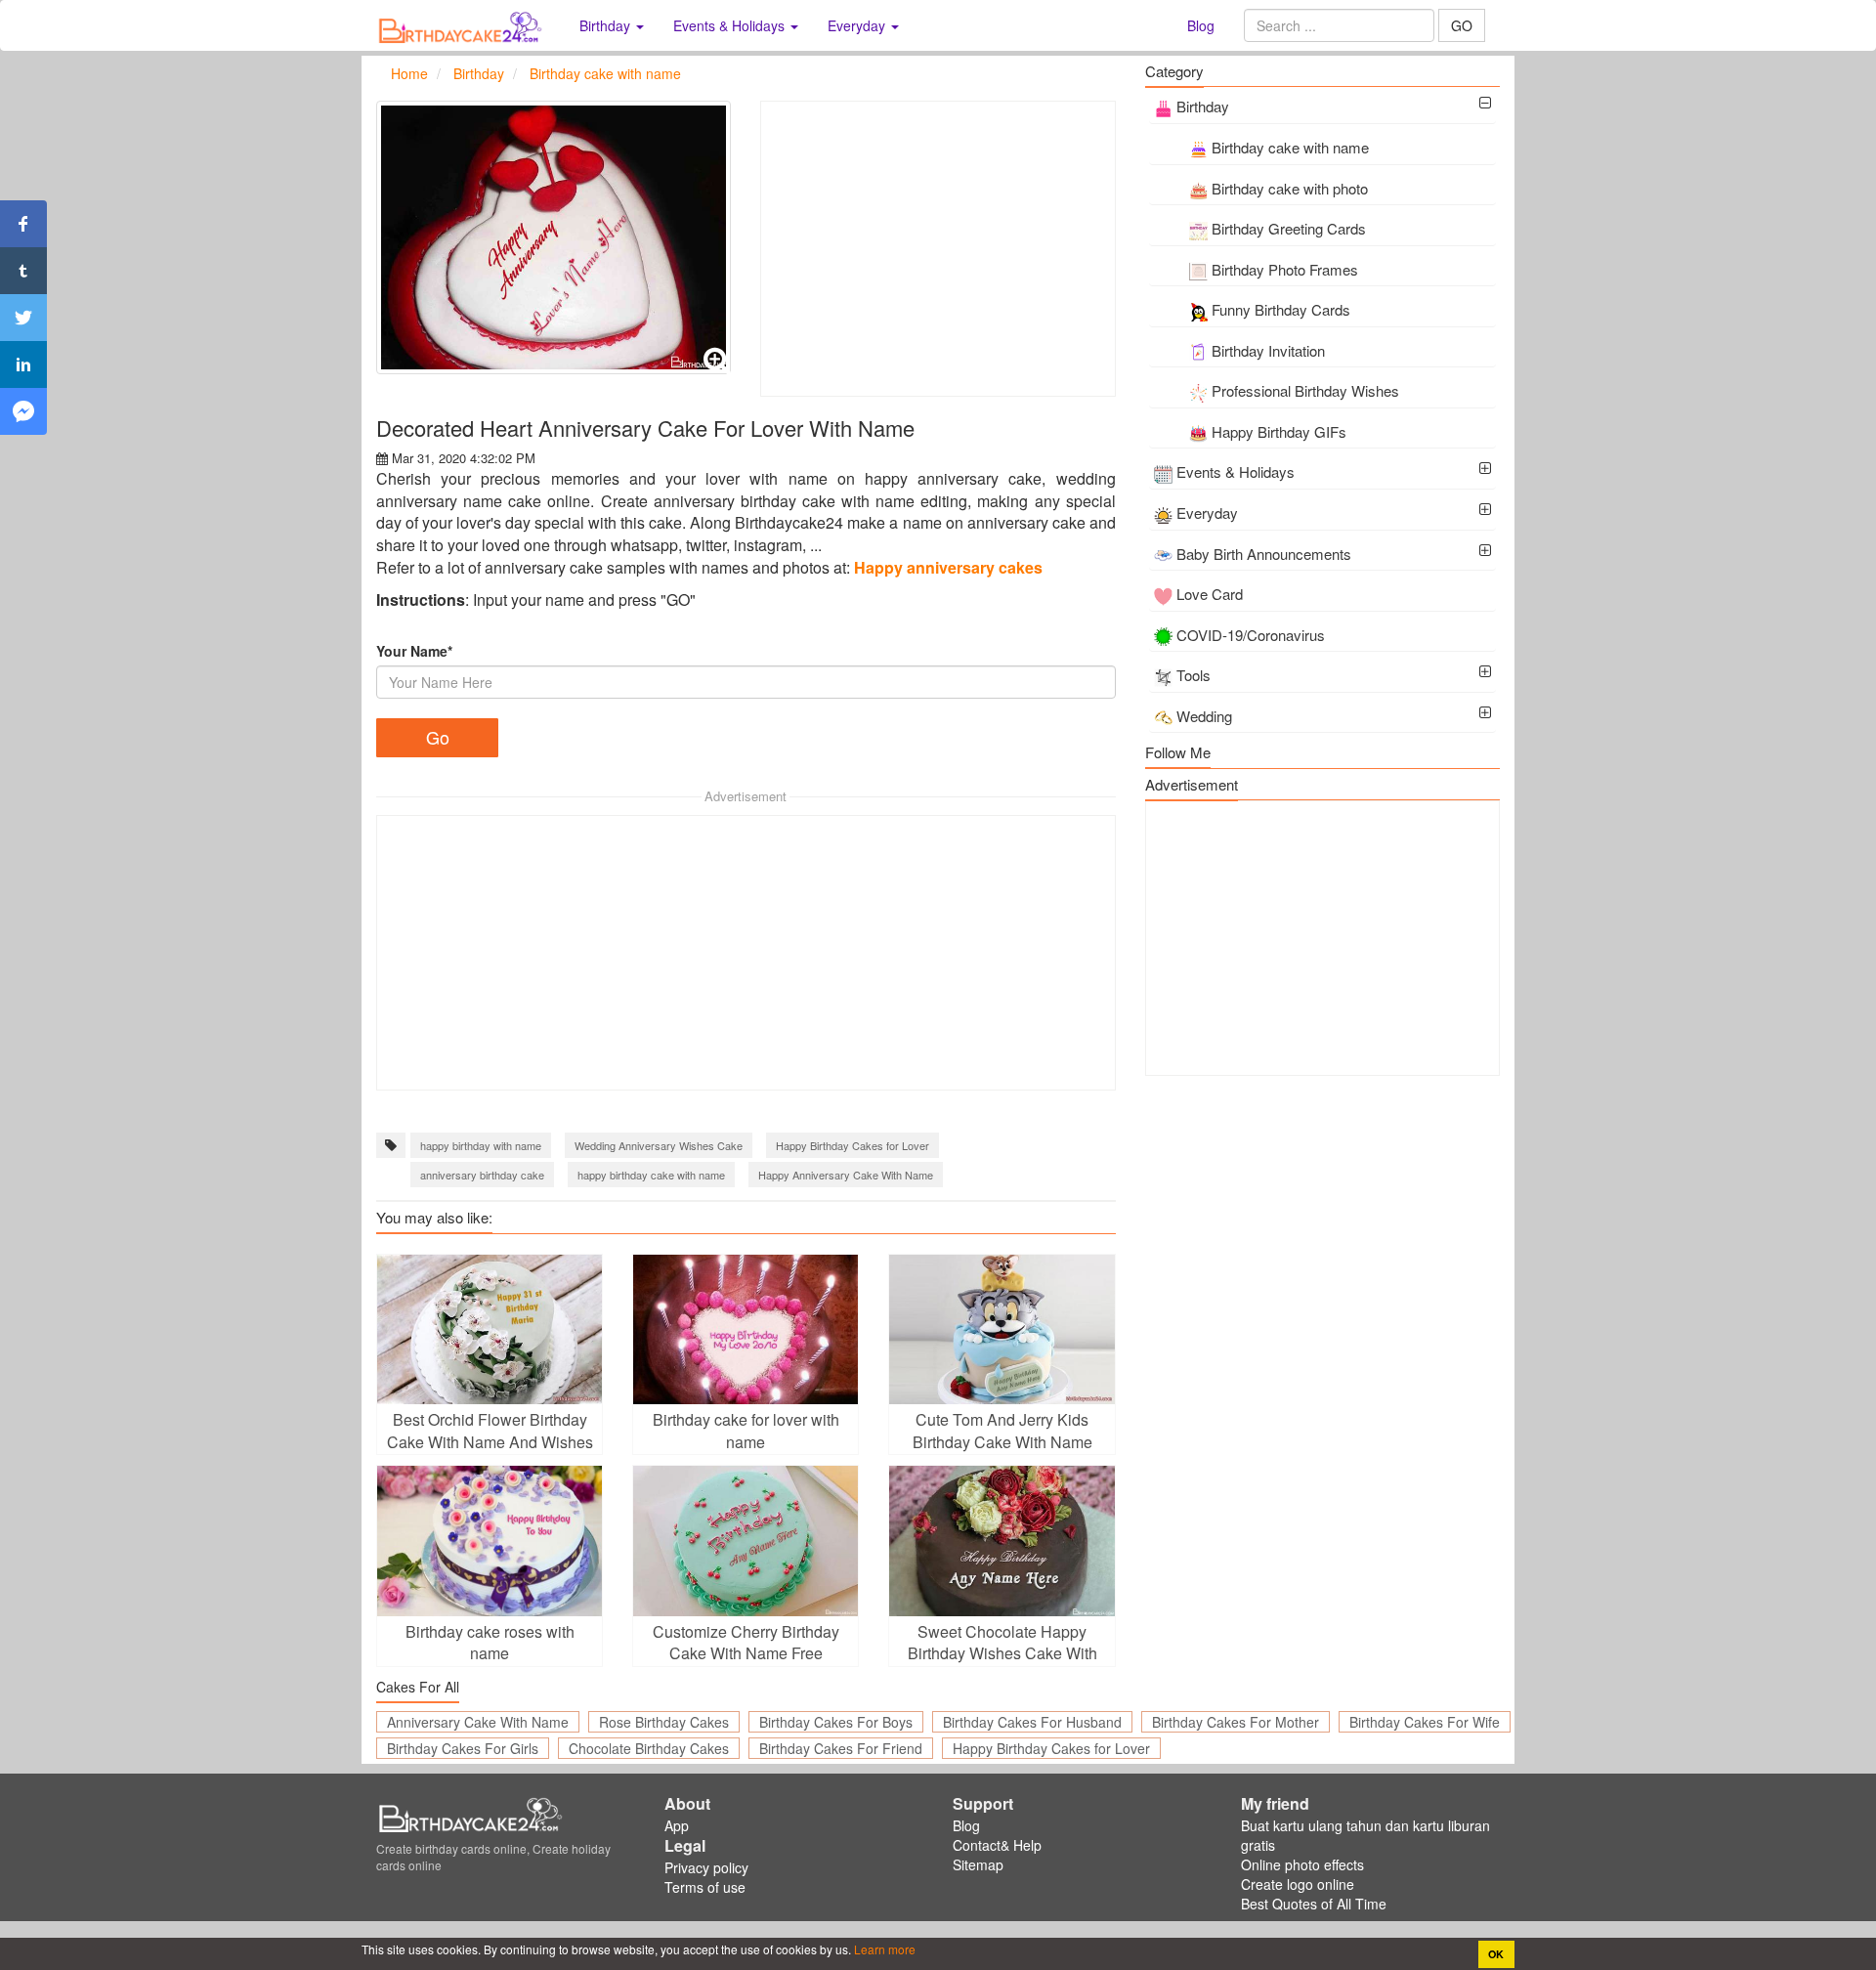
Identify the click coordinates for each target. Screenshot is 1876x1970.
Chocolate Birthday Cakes (649, 1748)
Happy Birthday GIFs (1279, 431)
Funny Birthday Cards (1281, 309)
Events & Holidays (1236, 471)
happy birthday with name (481, 1145)
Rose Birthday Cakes (664, 1722)
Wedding (1204, 716)
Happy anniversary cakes (948, 567)
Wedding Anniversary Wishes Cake (659, 1145)
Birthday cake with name (1290, 147)
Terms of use (705, 1887)
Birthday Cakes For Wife (1425, 1722)
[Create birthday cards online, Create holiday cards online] (463, 25)
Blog (1201, 25)
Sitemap (978, 1864)
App (677, 1825)
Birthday (1203, 106)
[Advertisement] (938, 249)
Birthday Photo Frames (1285, 269)
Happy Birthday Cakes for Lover (853, 1145)
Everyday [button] (858, 25)
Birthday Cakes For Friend (841, 1748)
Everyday (1207, 513)
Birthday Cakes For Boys (836, 1722)
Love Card (1210, 594)
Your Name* (414, 651)
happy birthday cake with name (651, 1175)
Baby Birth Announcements (1264, 554)
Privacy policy (706, 1867)
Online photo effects (1302, 1864)
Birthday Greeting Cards (1289, 228)
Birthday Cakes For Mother (1236, 1722)
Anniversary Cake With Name (478, 1722)
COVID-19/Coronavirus (1251, 635)
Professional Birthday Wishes (1305, 390)
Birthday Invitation (1268, 350)
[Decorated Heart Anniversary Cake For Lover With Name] (554, 237)
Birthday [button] (607, 25)
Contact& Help (997, 1845)
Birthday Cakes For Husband (1032, 1722)
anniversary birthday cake (482, 1175)
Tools (1194, 675)
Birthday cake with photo (1290, 188)
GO (1462, 25)
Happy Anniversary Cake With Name (846, 1175)
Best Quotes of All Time (1314, 1904)
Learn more (883, 1949)
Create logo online (1298, 1884)
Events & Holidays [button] (731, 25)
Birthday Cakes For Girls (463, 1748)
